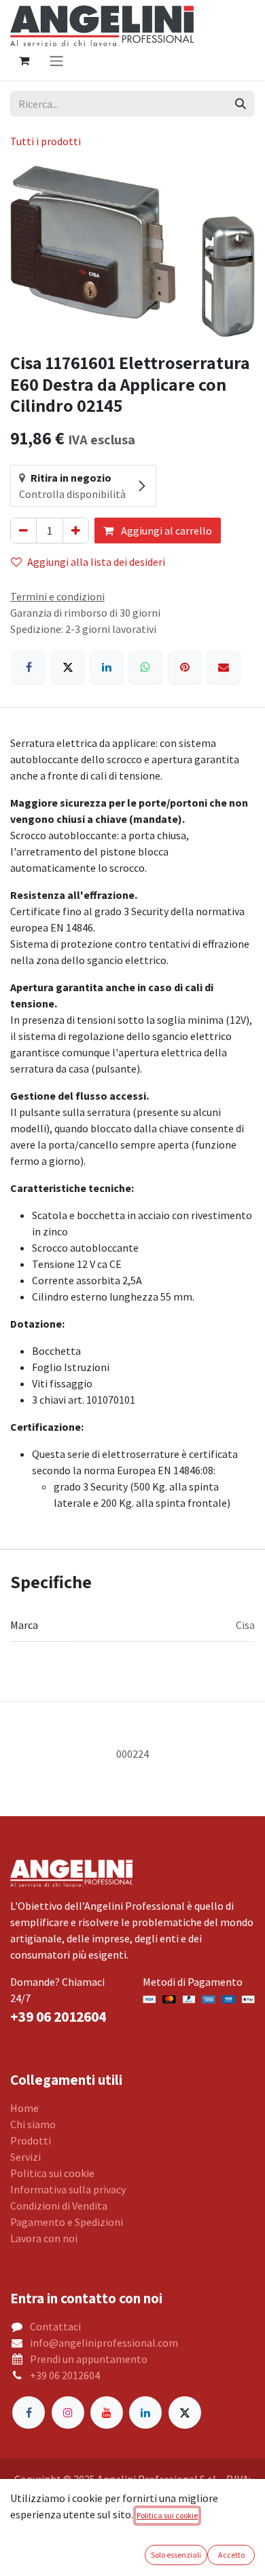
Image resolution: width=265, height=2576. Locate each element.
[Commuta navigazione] (56, 60)
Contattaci (55, 2326)
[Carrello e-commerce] (24, 60)
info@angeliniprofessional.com (104, 2343)
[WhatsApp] (145, 667)
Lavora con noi (44, 2238)
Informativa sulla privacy (68, 2189)
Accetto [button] (231, 2555)
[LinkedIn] (107, 667)
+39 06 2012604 (65, 2375)
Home (24, 2108)
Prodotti (31, 2140)
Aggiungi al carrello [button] (165, 531)
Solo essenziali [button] (176, 2555)
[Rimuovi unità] (23, 531)
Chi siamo (33, 2124)
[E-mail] (224, 667)
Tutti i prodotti (46, 141)
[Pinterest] (185, 667)
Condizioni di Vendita (59, 2206)
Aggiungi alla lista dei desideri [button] (96, 562)
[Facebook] (29, 667)
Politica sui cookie (52, 2173)
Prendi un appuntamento (89, 2359)
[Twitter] (185, 2412)
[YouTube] (107, 2412)
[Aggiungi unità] (76, 531)
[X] (68, 667)
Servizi (25, 2157)
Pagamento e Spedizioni (67, 2222)
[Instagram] (68, 2412)
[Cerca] (241, 104)
